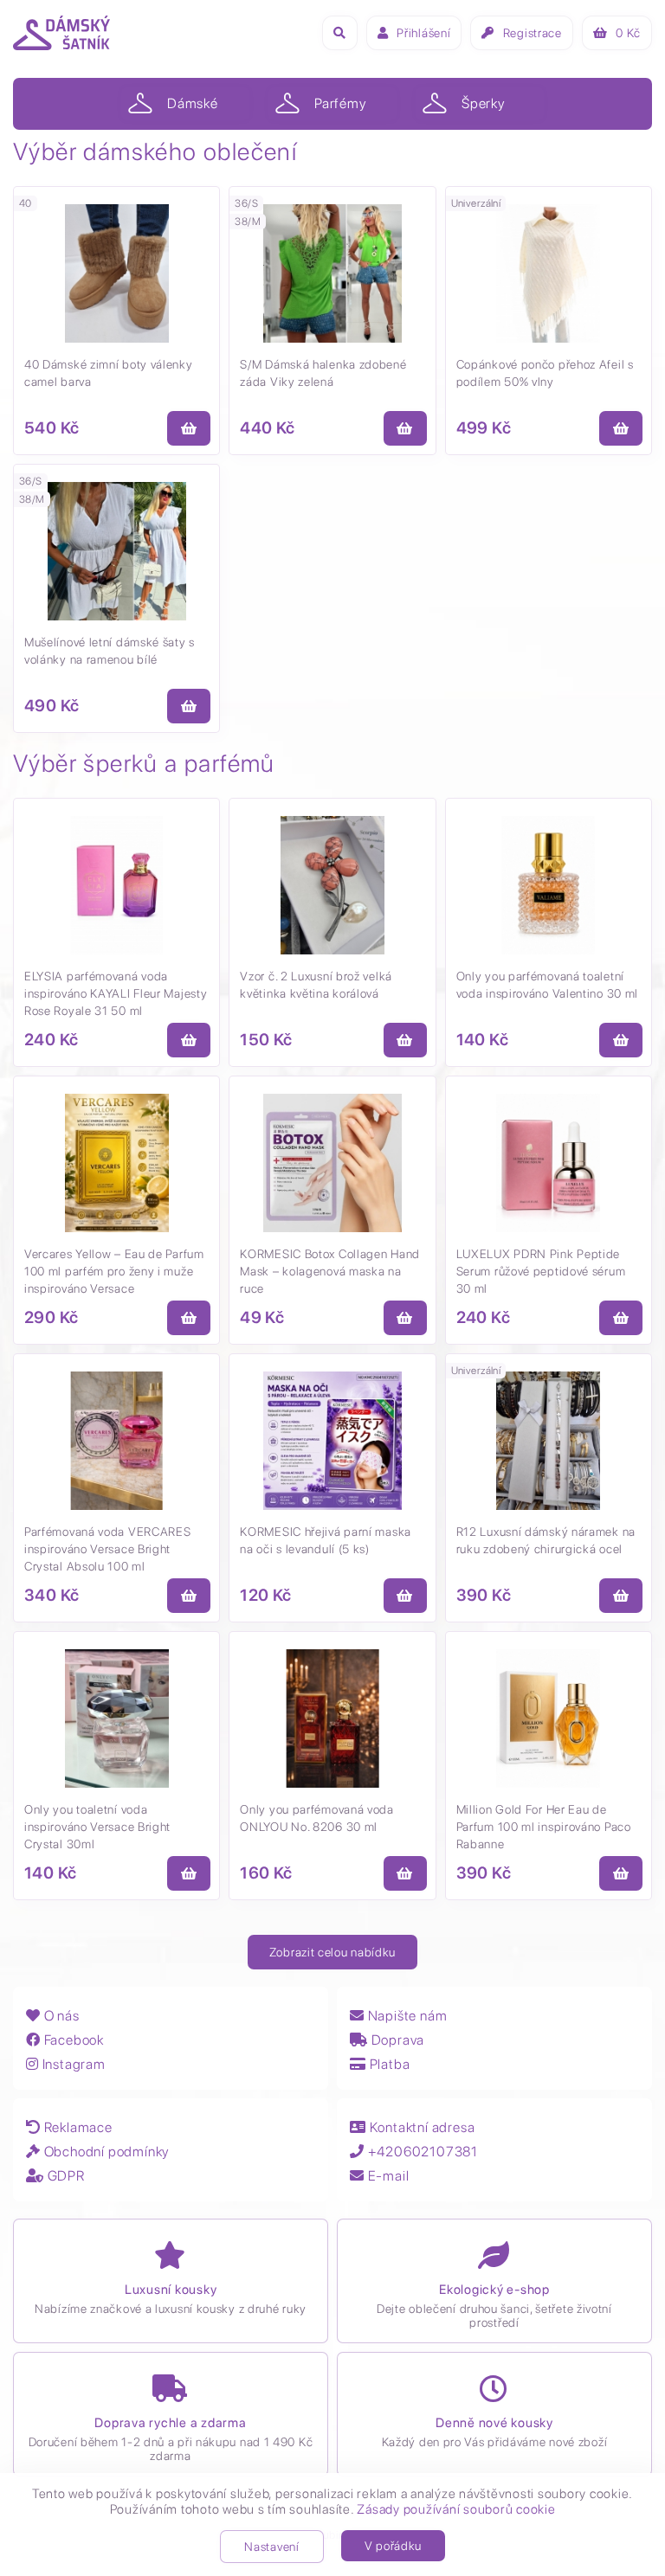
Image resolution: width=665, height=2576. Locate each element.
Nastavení (271, 2547)
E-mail (387, 2176)
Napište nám (406, 2016)
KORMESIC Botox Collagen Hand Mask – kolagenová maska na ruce (330, 1271)
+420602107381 (421, 2152)
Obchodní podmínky (105, 2152)
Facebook (72, 2040)
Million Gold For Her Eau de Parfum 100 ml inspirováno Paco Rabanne (544, 1827)
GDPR (65, 2176)
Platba (388, 2064)
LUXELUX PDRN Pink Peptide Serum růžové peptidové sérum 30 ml (541, 1271)
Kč (628, 33)
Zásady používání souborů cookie (456, 2509)
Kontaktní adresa (420, 2127)
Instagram (72, 2064)
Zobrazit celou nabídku (332, 1952)
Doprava (396, 2040)
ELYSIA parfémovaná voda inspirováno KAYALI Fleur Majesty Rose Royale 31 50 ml (116, 993)
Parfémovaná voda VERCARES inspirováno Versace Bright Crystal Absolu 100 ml (108, 1549)
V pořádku (393, 2546)
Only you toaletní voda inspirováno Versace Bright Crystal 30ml (97, 1827)
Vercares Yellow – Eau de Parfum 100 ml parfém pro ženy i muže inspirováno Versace (114, 1271)
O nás (60, 2016)
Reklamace (77, 2127)
